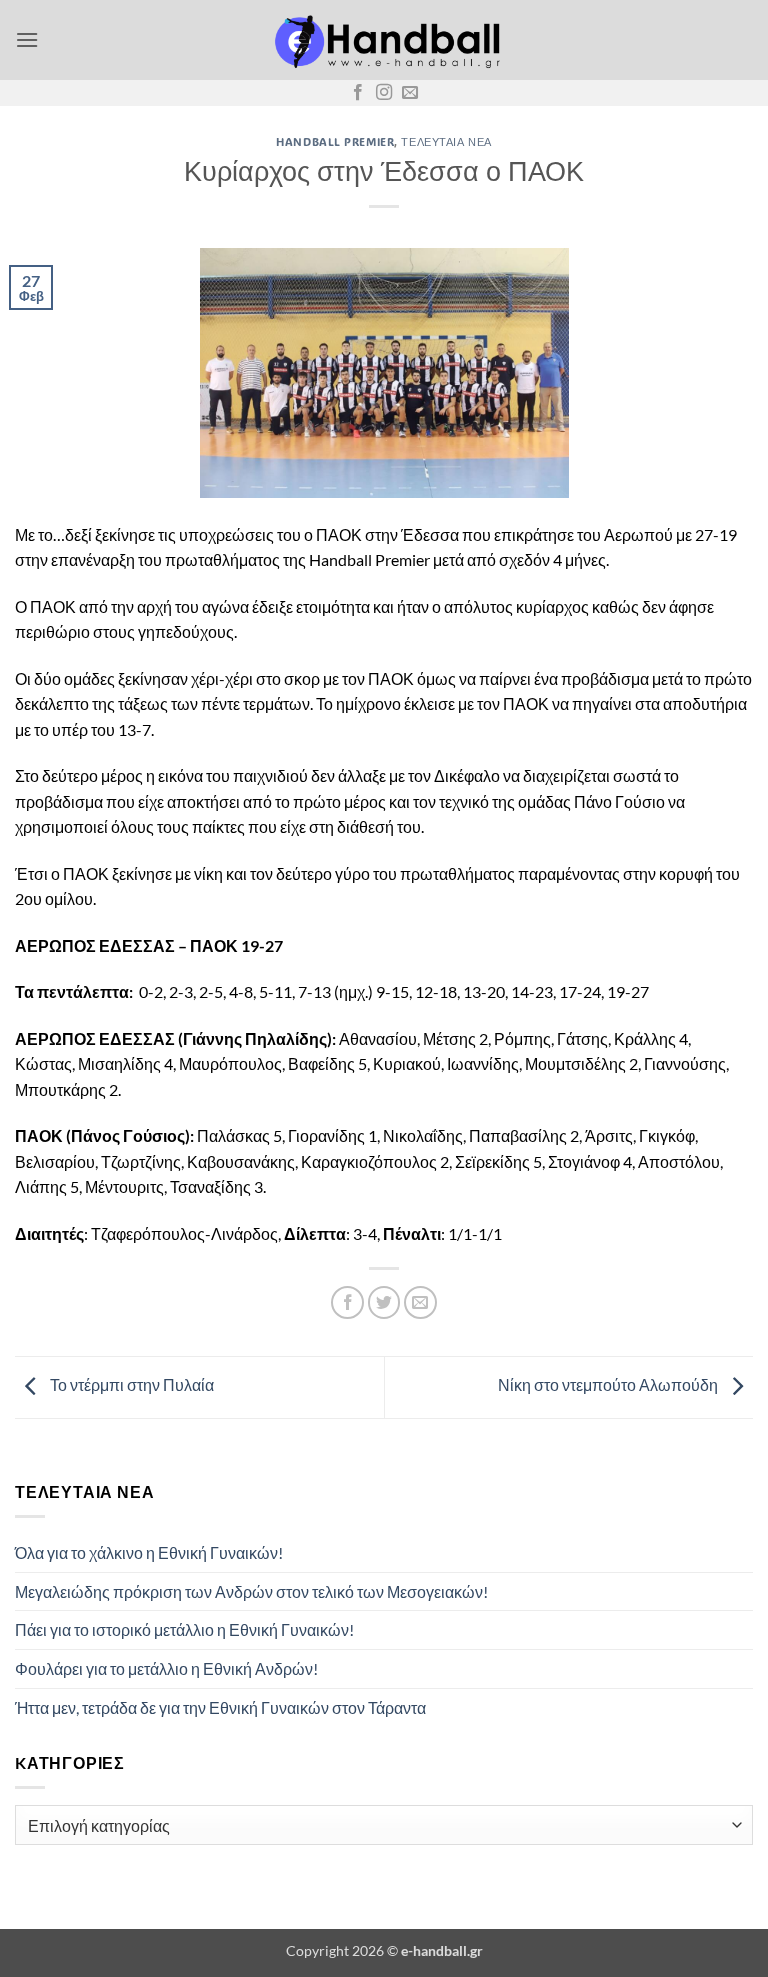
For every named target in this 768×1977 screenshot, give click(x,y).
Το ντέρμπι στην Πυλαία (130, 1385)
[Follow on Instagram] (384, 93)
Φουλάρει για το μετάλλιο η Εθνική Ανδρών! (166, 1668)
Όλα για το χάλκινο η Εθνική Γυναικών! (149, 1552)
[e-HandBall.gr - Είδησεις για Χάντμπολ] (384, 40)
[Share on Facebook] (347, 1302)
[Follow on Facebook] (358, 93)
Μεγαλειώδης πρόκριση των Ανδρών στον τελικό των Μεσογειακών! (251, 1591)
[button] (27, 39)
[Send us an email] (410, 93)
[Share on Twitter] (384, 1302)
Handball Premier (335, 141)
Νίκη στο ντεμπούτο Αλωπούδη (609, 1385)
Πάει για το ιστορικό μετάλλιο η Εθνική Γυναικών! (184, 1629)
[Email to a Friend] (420, 1302)
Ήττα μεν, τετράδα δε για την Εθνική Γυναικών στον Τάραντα (220, 1707)
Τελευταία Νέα (446, 141)
